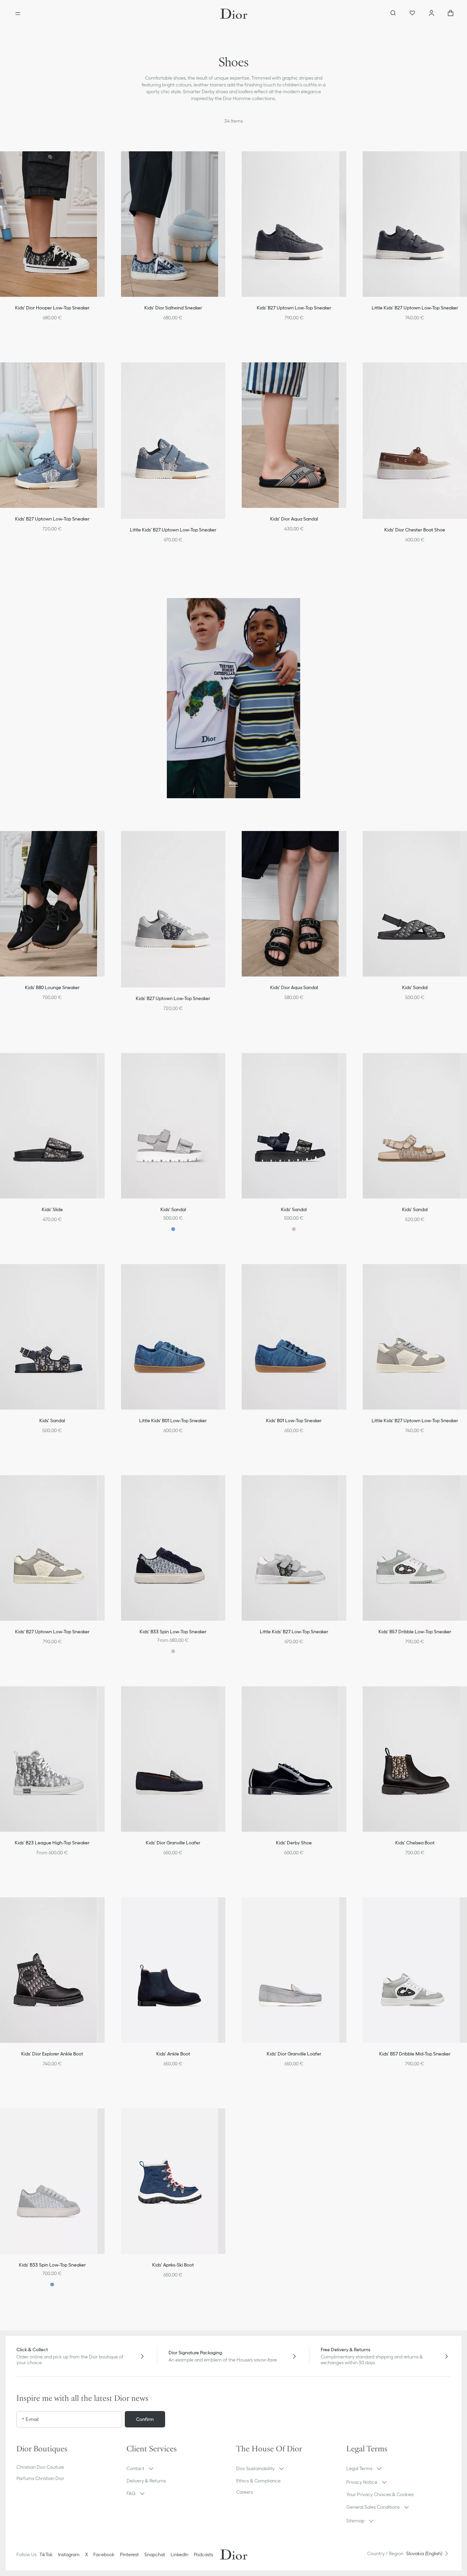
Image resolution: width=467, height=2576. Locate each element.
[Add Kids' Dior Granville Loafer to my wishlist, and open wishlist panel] (227, 1697)
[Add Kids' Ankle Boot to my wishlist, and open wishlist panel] (227, 1908)
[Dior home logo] (234, 14)
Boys (233, 783)
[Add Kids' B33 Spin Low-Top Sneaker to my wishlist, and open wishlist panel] (227, 1486)
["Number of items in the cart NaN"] (451, 14)
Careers (245, 2492)
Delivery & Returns (146, 2481)
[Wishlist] (412, 14)
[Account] (431, 14)
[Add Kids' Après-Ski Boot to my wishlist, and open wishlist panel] (227, 2119)
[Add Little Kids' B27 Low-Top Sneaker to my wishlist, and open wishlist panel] (348, 1486)
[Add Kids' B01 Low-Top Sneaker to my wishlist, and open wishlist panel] (348, 1275)
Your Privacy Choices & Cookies (380, 2494)
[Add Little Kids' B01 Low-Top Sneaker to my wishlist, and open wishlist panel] (227, 1275)
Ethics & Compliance (258, 2481)
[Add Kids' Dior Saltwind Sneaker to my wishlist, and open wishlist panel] (227, 162)
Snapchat (155, 2554)
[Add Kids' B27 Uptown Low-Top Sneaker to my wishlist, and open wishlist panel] (348, 162)
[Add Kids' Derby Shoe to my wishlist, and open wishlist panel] (348, 1697)
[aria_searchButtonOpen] (393, 14)
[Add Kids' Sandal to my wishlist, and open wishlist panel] (227, 1064)
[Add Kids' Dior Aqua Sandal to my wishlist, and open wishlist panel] (348, 373)
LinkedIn (179, 2554)
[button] (227, 162)
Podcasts (203, 2554)
